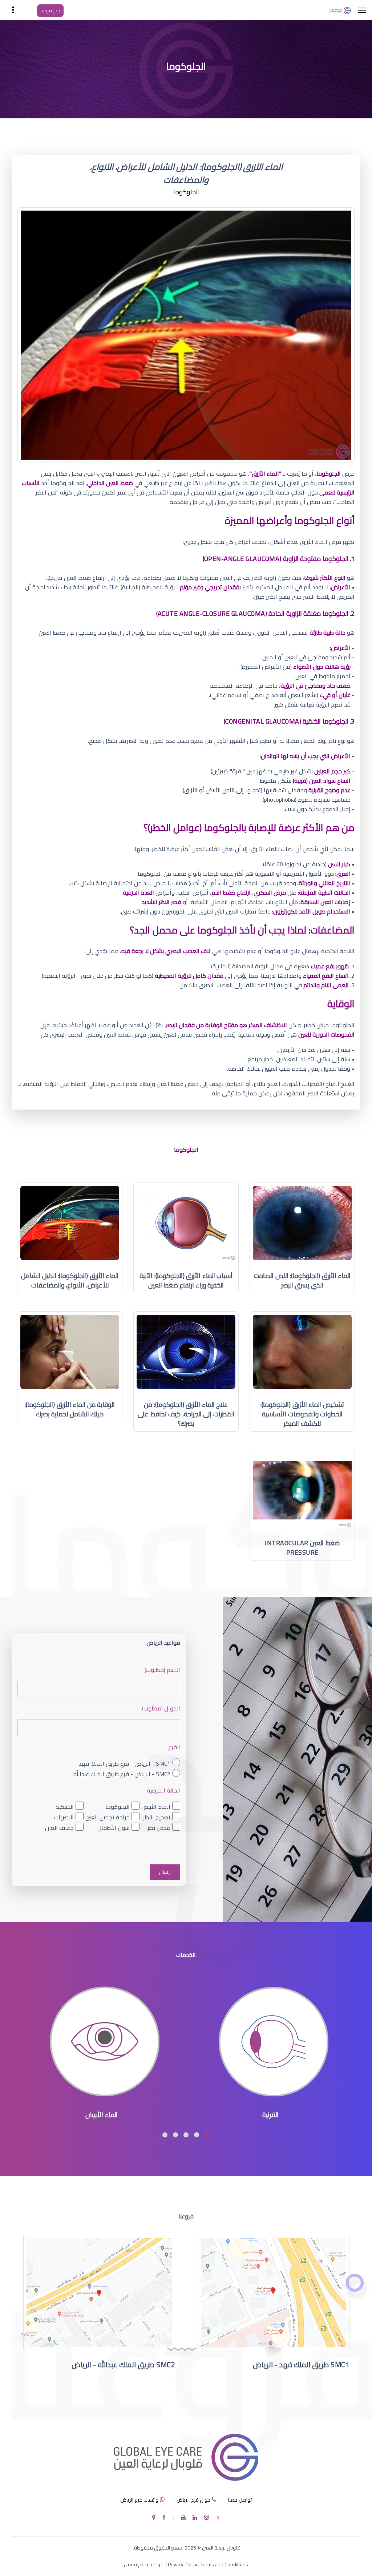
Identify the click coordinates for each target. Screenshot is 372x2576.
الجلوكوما (118, 1807)
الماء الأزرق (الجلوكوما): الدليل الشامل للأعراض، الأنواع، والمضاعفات (70, 1280)
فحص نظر (159, 1828)
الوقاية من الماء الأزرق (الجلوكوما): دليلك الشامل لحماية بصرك (70, 1409)
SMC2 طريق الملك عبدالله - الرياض (124, 2365)
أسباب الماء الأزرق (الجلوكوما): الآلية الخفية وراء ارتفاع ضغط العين (186, 1280)
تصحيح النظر (157, 1817)
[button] (207, 2135)
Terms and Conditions (224, 2564)
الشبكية (65, 1807)
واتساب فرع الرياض (139, 2500)
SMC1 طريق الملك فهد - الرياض (301, 2365)
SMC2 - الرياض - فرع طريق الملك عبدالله (122, 1774)
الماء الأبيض (156, 1807)
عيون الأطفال (114, 1828)
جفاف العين (59, 1828)
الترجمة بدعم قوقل (144, 2564)
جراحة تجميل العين (108, 1817)
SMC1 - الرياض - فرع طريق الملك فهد (124, 1764)
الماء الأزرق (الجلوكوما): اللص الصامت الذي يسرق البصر (302, 1280)
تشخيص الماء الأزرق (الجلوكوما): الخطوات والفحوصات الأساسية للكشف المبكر (302, 1414)
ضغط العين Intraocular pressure (302, 1548)
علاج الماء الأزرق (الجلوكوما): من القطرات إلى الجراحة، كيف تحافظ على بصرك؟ (186, 1414)
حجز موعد (50, 11)
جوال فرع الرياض (193, 2500)
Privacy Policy (183, 2564)
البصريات (64, 1817)
